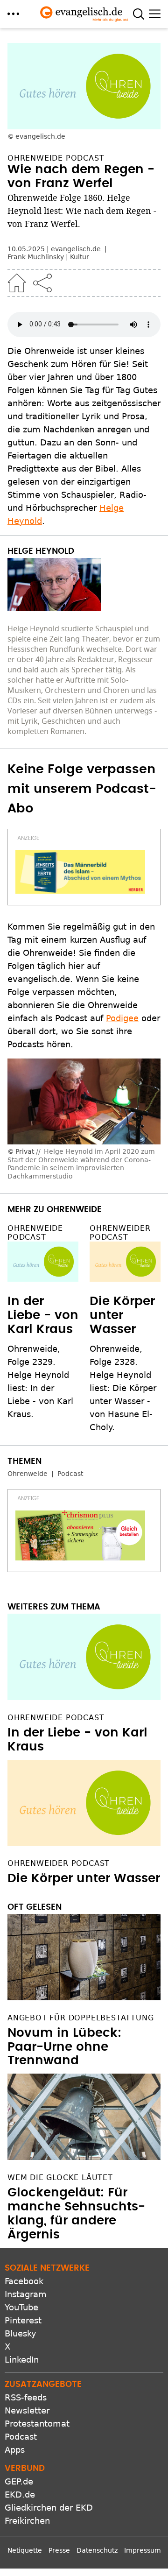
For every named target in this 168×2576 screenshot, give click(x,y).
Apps (15, 2450)
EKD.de (20, 2495)
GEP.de (19, 2481)
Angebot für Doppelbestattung (80, 2018)
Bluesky (21, 2333)
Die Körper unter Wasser (122, 1315)
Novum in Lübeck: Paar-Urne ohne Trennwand (64, 2047)
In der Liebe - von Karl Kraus (43, 1315)
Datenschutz (97, 2550)
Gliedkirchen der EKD (49, 2508)
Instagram (26, 2294)
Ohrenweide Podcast (35, 1233)
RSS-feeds (26, 2397)
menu (13, 14)
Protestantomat (37, 2424)
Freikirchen (27, 2521)
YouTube (21, 2307)
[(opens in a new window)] (80, 872)
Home (17, 283)
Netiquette (25, 2550)
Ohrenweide (28, 1474)
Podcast (70, 1474)
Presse (59, 2550)
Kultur (80, 257)
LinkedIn (22, 2360)
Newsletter (27, 2410)
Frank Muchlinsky (36, 257)
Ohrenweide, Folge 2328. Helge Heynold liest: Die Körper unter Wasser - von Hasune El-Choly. (123, 1388)
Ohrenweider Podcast (120, 1233)
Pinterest (23, 2320)
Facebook (24, 2281)
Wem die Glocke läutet (60, 2177)
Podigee (122, 1018)
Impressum (143, 2550)
